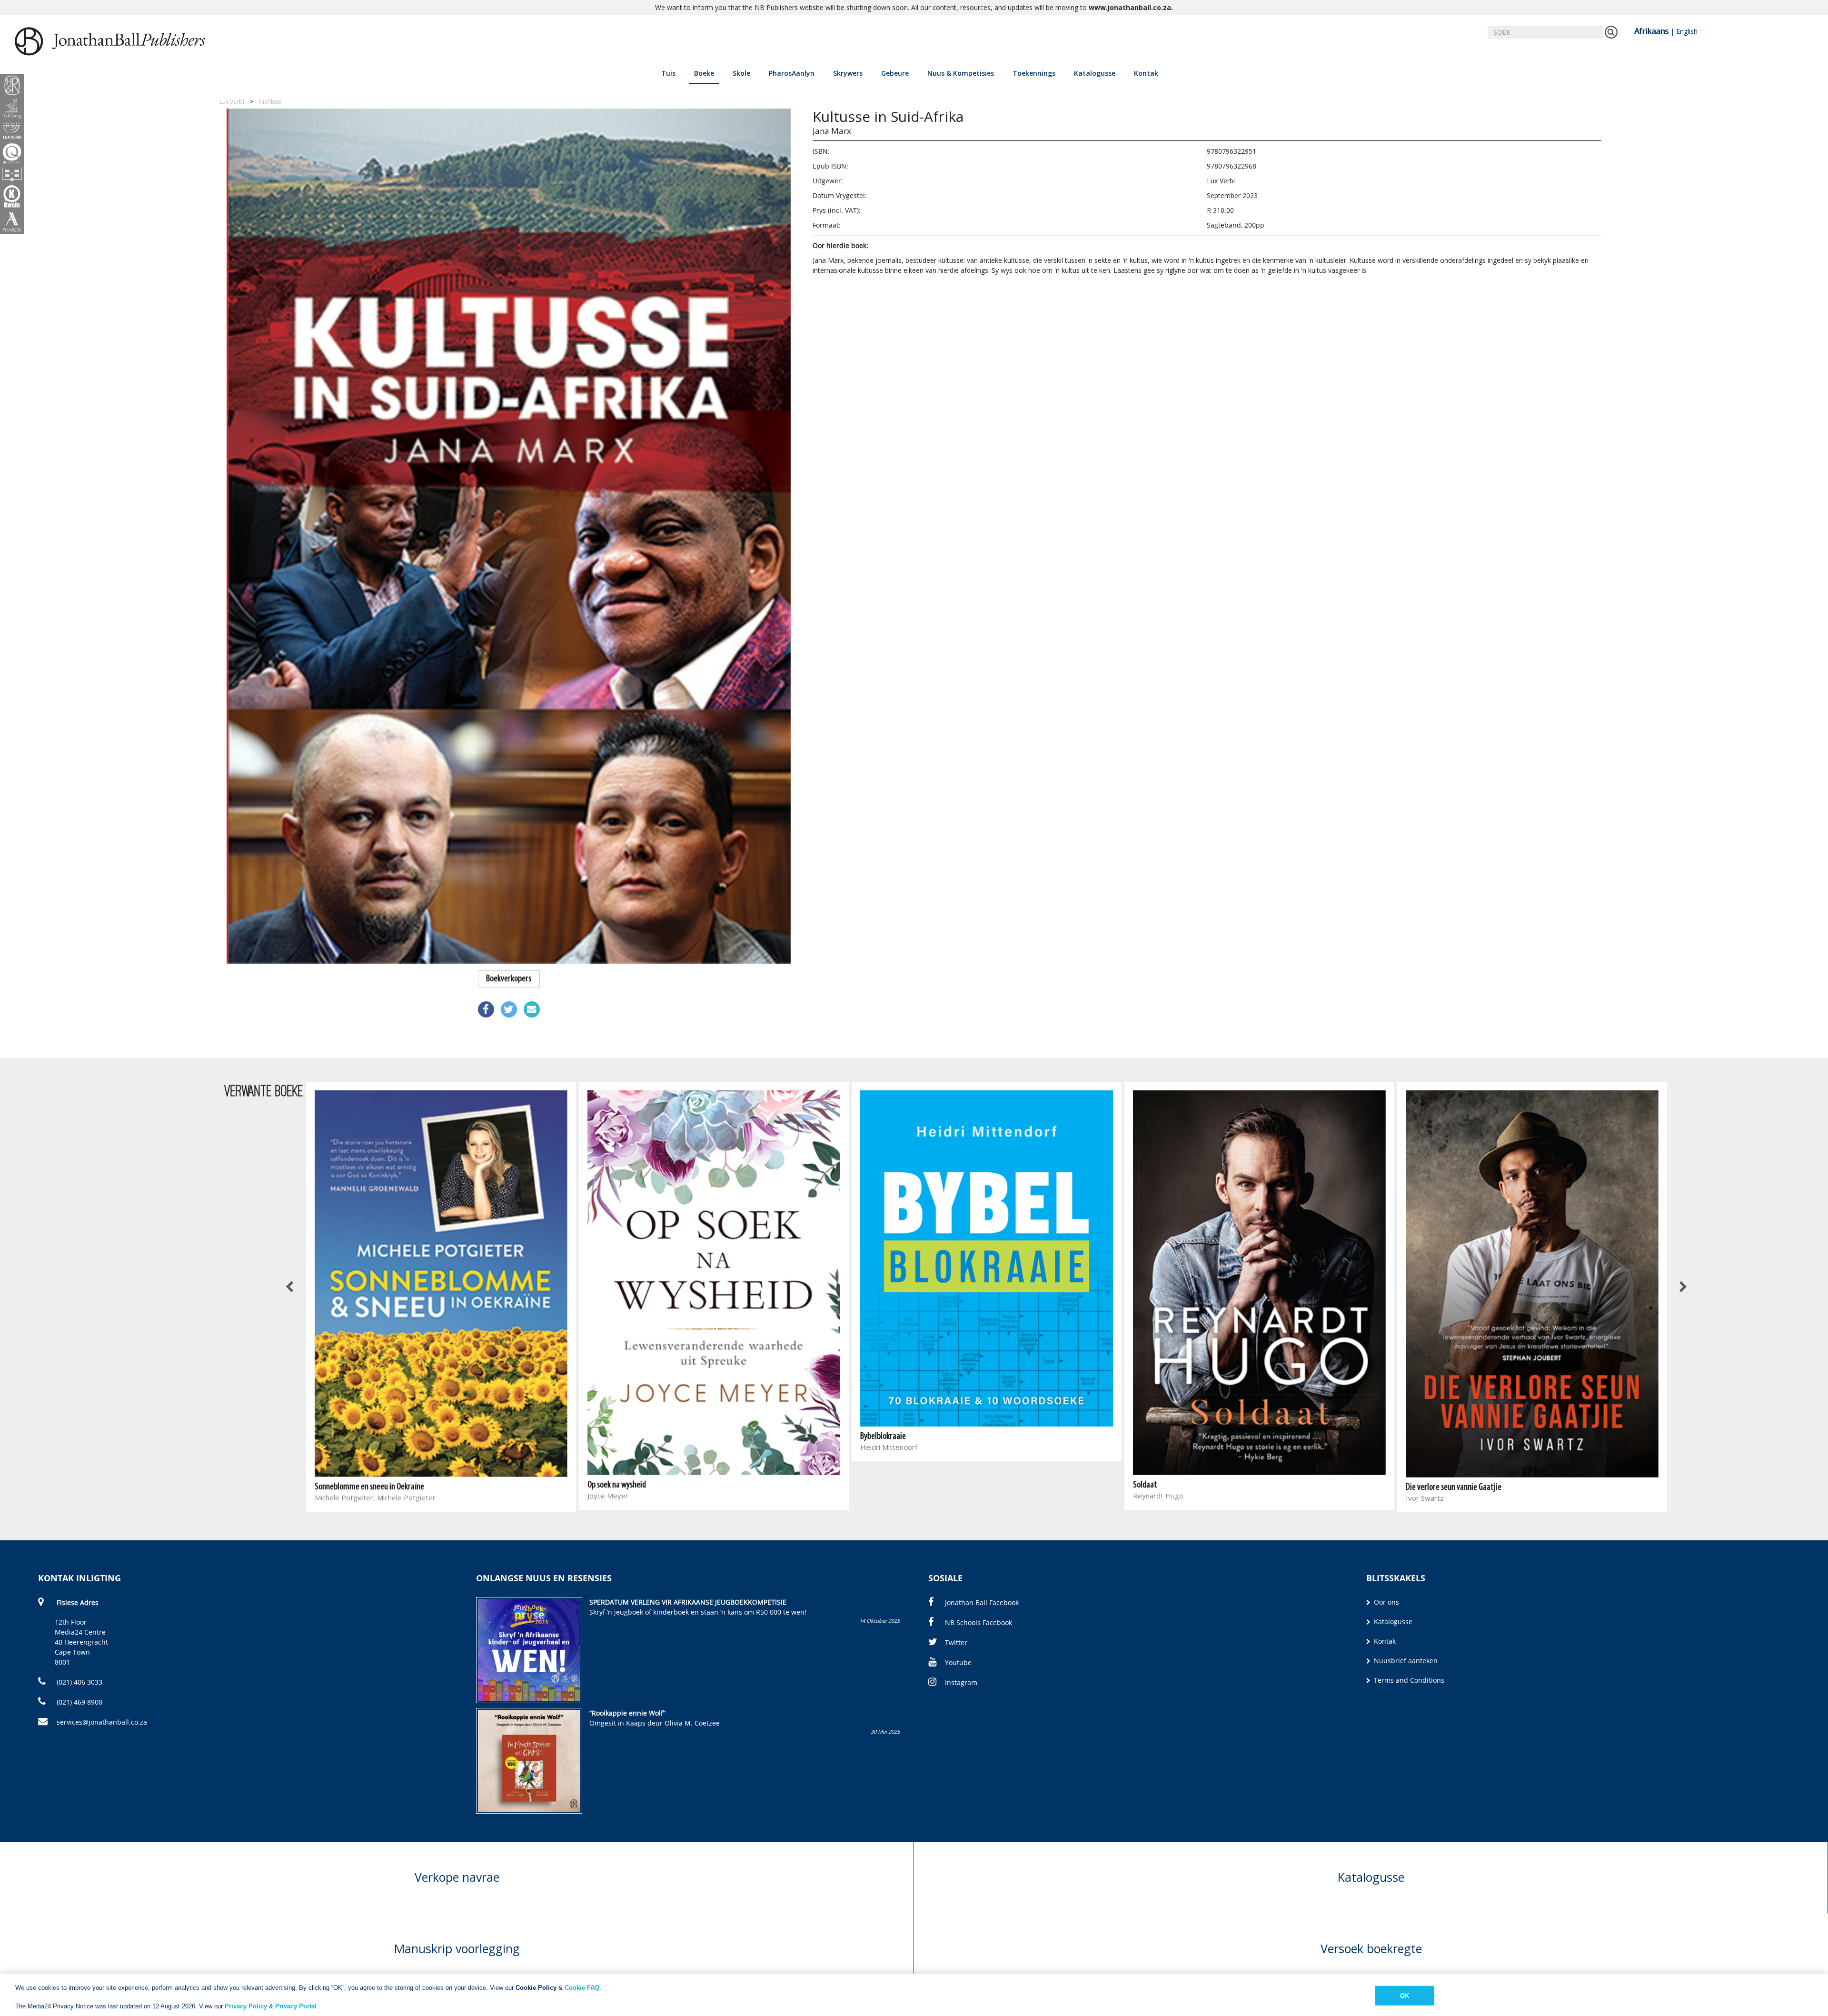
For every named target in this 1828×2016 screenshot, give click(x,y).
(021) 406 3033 (79, 1682)
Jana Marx (832, 131)
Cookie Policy (536, 1988)
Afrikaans (1651, 31)
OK (1405, 1995)
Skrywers (848, 73)
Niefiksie (270, 102)
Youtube (958, 1662)
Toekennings (1034, 73)
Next (1683, 1287)
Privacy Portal (296, 2006)
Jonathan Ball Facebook (982, 1602)
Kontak (1146, 73)
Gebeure (895, 73)
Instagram (961, 1682)
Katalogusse (1095, 73)
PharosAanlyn (792, 73)
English (1687, 31)
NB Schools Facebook (979, 1622)
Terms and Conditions (1408, 1680)
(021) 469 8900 (79, 1702)
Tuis (668, 73)
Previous (290, 1287)
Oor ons (1386, 1602)
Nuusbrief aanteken (1405, 1661)
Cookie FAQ (582, 1988)
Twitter (956, 1642)
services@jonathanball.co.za (102, 1722)
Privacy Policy (246, 2006)
